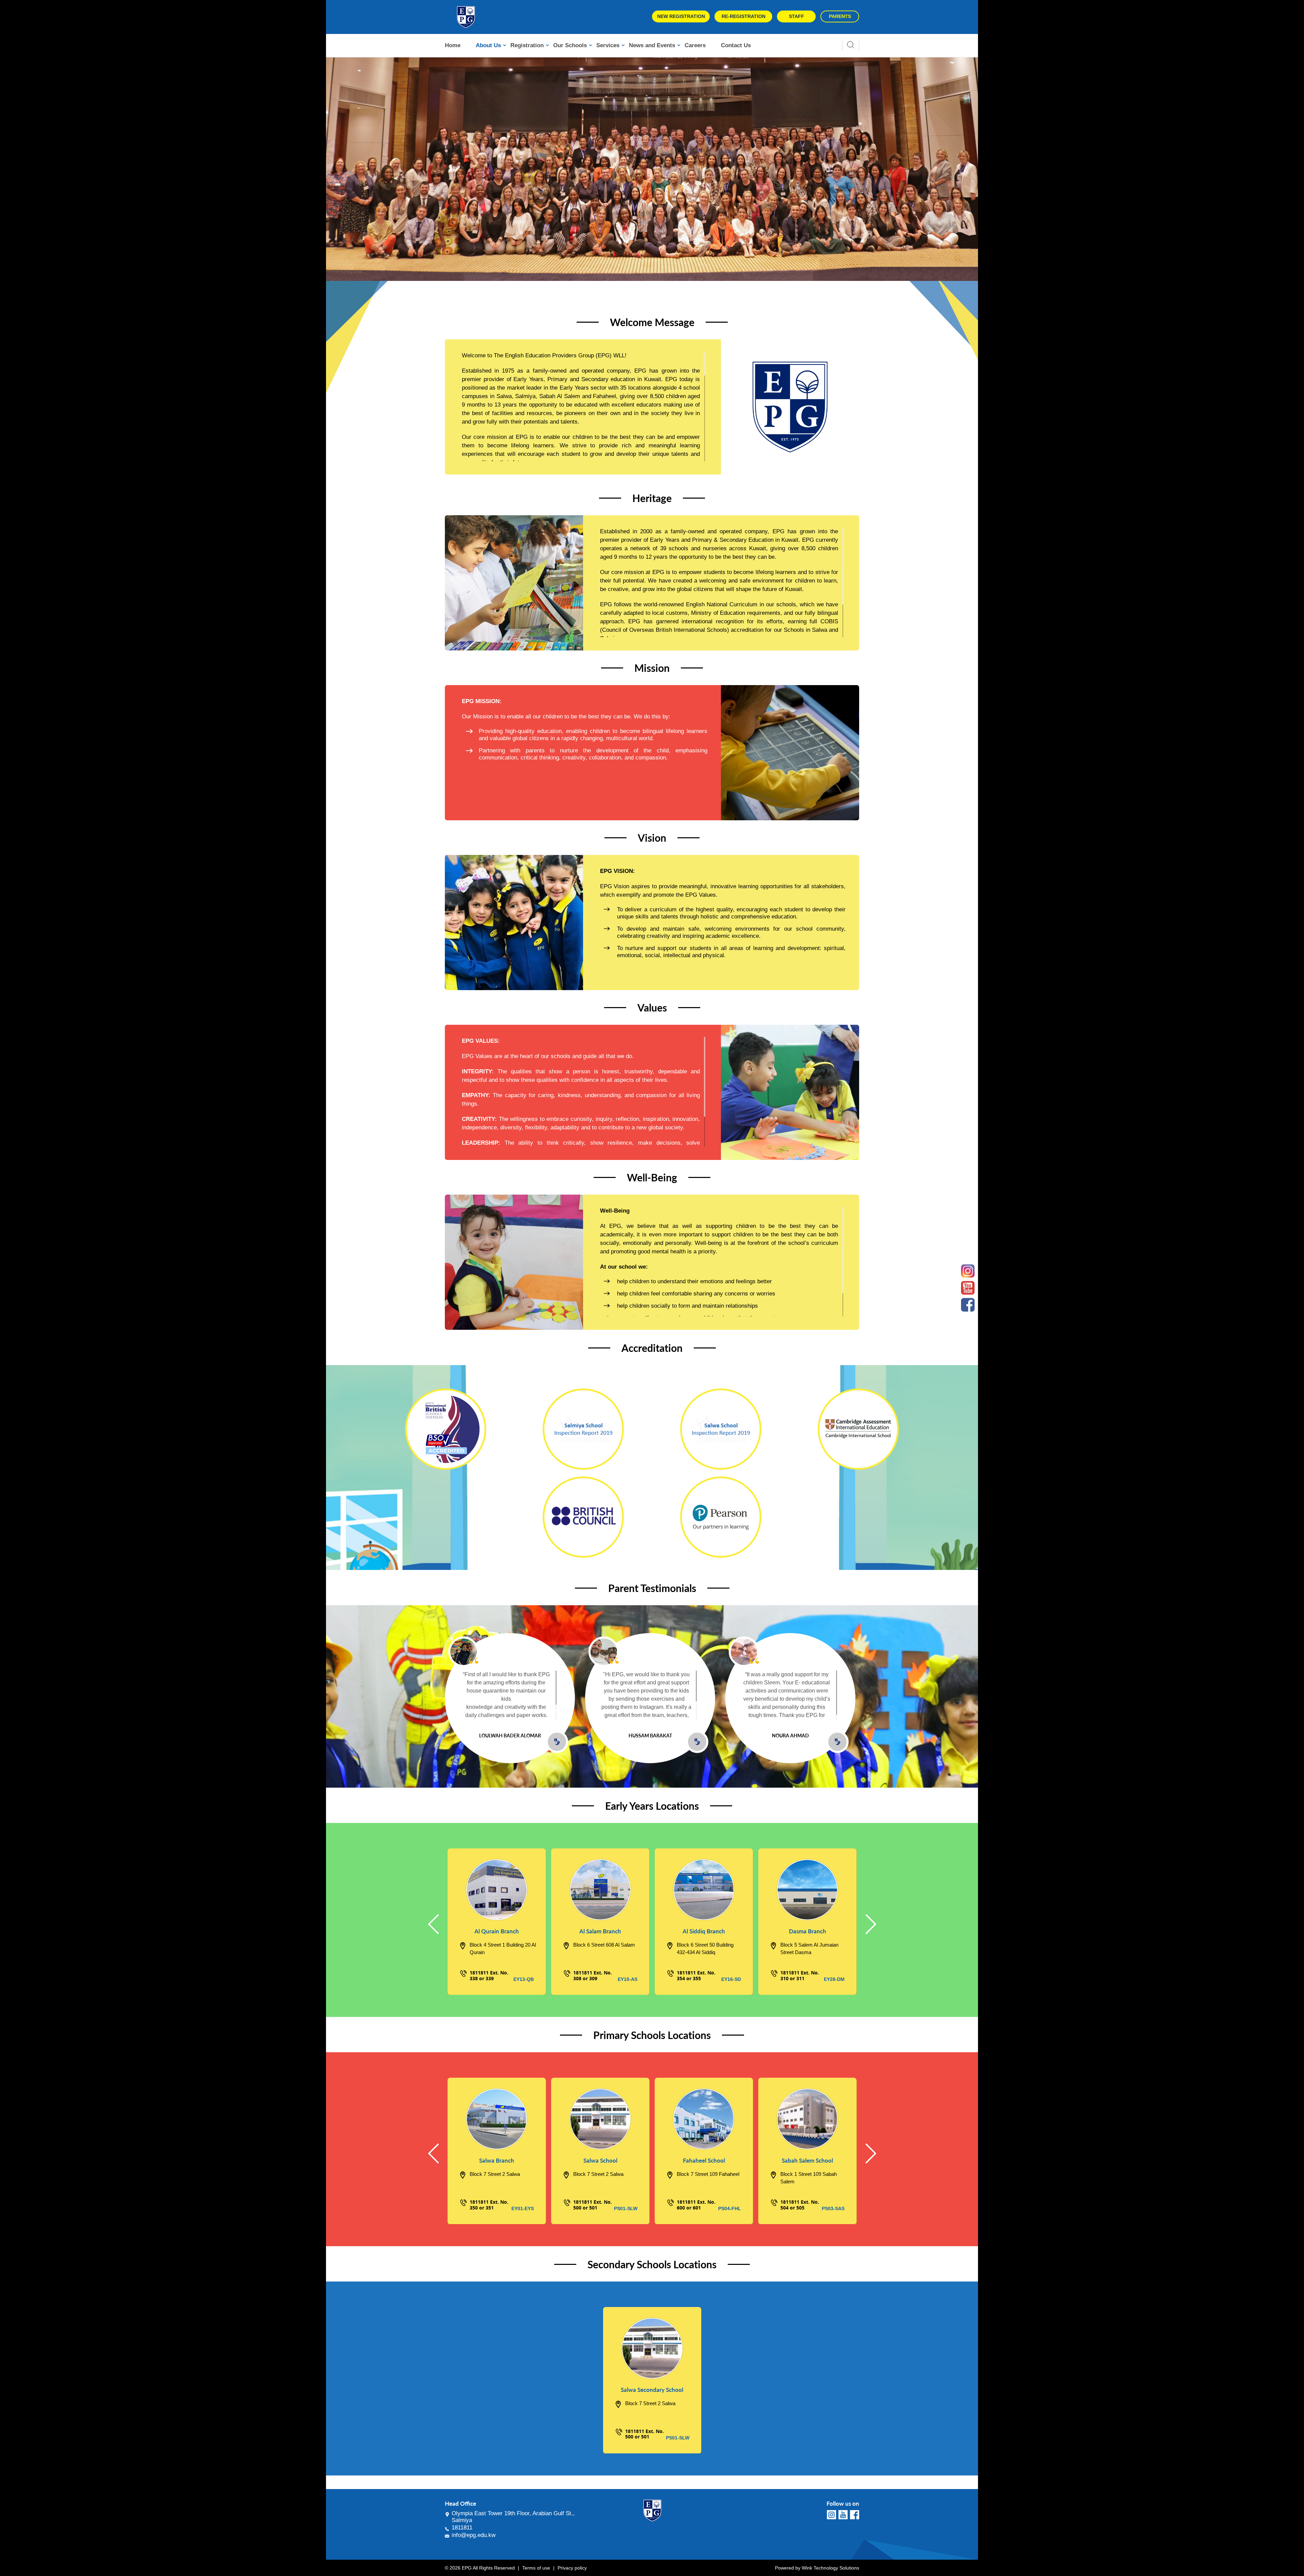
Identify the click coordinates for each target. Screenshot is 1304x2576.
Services (608, 45)
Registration (527, 45)
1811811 (462, 2528)
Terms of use (536, 2568)
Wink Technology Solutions (830, 2568)
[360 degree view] (497, 1890)
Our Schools (570, 45)
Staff (796, 16)
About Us (488, 45)
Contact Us (736, 45)
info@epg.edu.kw (474, 2535)
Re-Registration (744, 16)
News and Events (652, 45)
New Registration (681, 16)
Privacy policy (572, 2568)
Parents (840, 16)
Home (453, 45)
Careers (695, 45)
